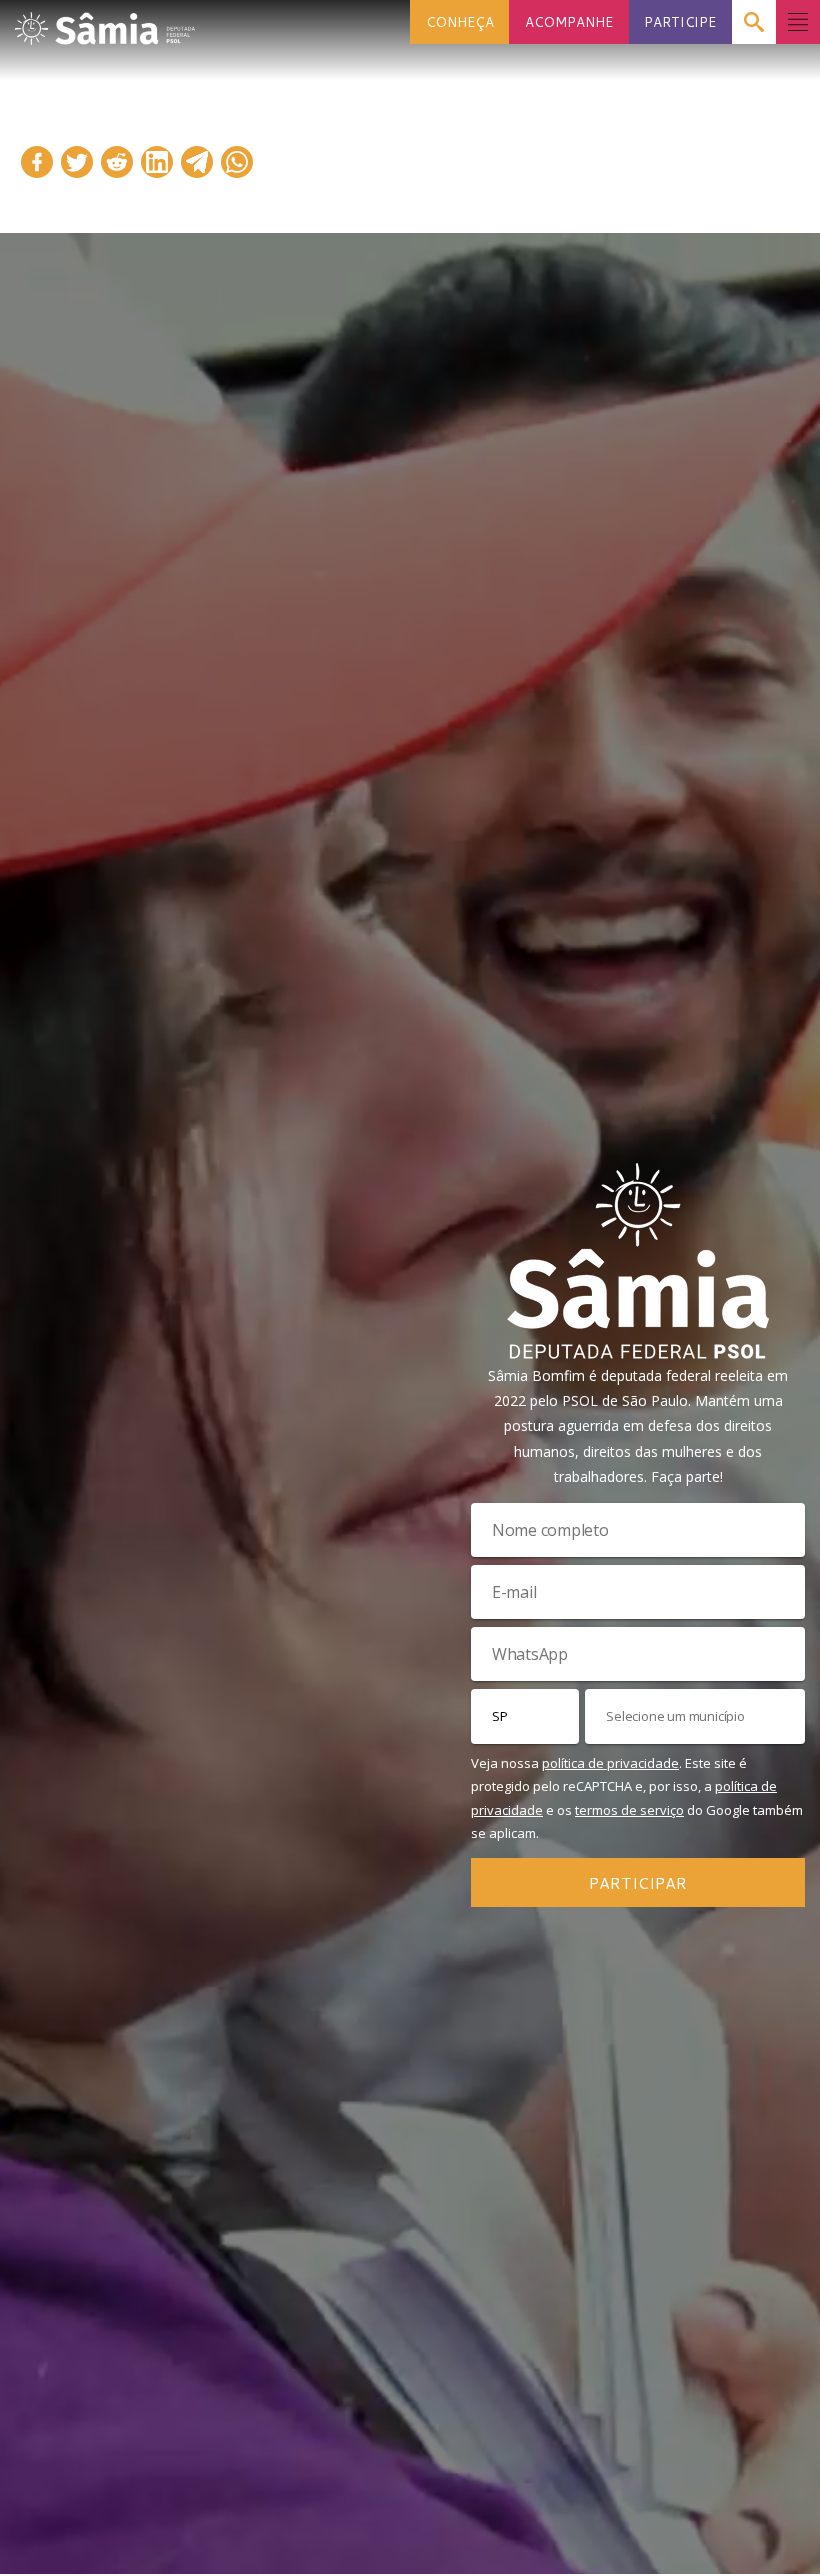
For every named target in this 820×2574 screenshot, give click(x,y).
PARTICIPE (680, 21)
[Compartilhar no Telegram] (197, 162)
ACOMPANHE (569, 21)
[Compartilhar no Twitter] (77, 162)
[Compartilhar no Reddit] (117, 162)
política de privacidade (610, 1763)
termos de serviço (629, 1810)
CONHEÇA (460, 21)
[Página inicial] (105, 22)
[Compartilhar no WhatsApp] (237, 162)
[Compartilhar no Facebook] (37, 162)
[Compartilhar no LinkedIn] (157, 162)
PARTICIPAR (638, 1882)
